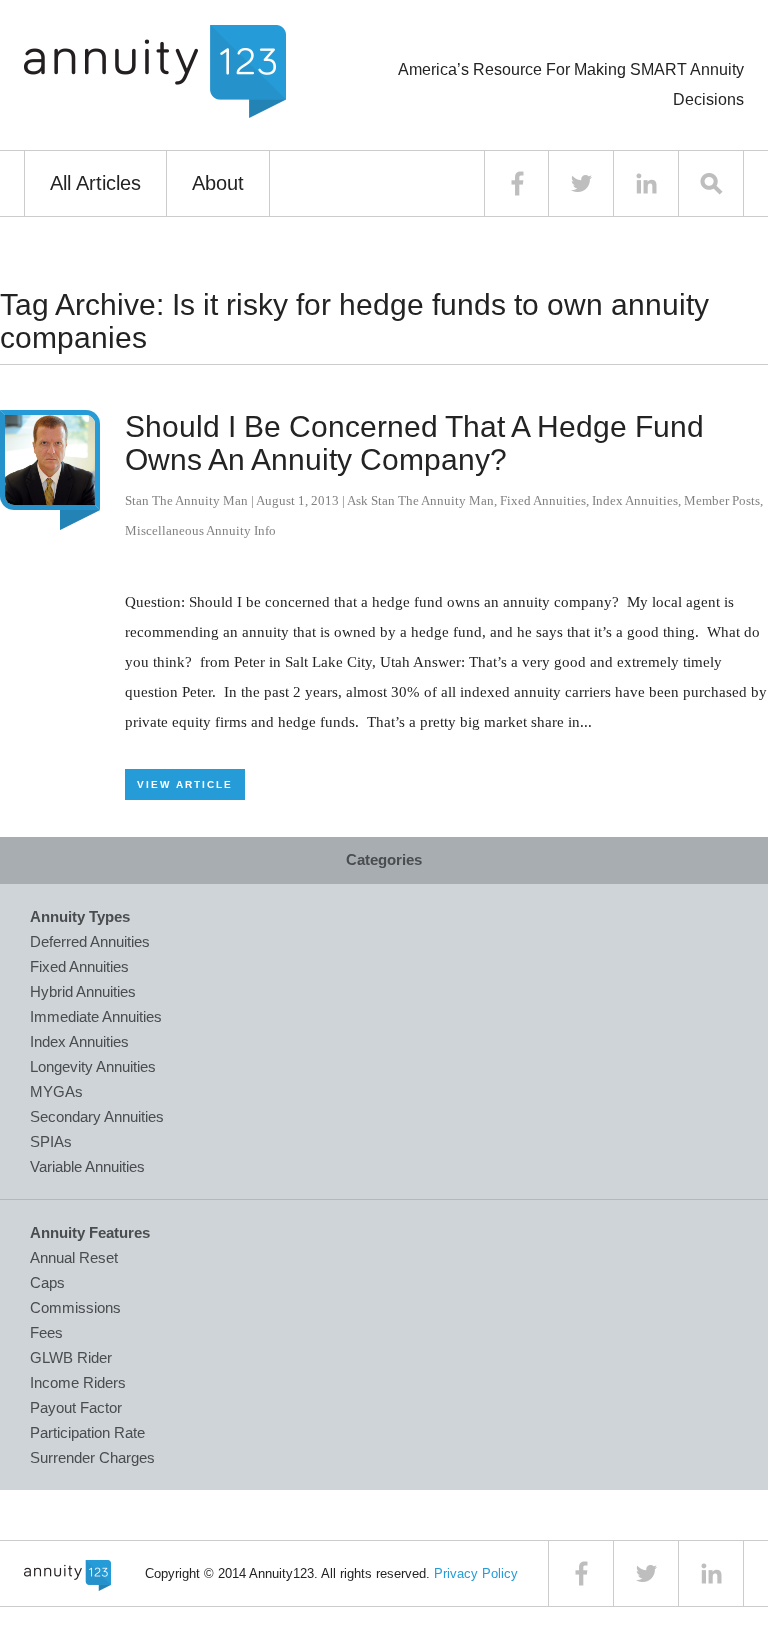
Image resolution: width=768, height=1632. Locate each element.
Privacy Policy (476, 1573)
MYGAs (56, 1091)
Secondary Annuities (97, 1116)
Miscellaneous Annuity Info (200, 530)
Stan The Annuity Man (186, 500)
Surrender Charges (92, 1457)
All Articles (95, 183)
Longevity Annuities (93, 1066)
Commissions (75, 1307)
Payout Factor (76, 1407)
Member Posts (722, 500)
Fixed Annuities (543, 500)
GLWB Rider (71, 1357)
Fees (46, 1332)
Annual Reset (74, 1257)
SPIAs (51, 1141)
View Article (185, 784)
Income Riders (78, 1382)
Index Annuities (635, 500)
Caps (47, 1282)
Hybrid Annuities (83, 991)
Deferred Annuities (90, 941)
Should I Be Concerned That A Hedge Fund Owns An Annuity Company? (414, 443)
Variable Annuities (87, 1166)
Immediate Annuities (96, 1016)
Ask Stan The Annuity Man (420, 500)
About (218, 183)
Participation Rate (87, 1432)
